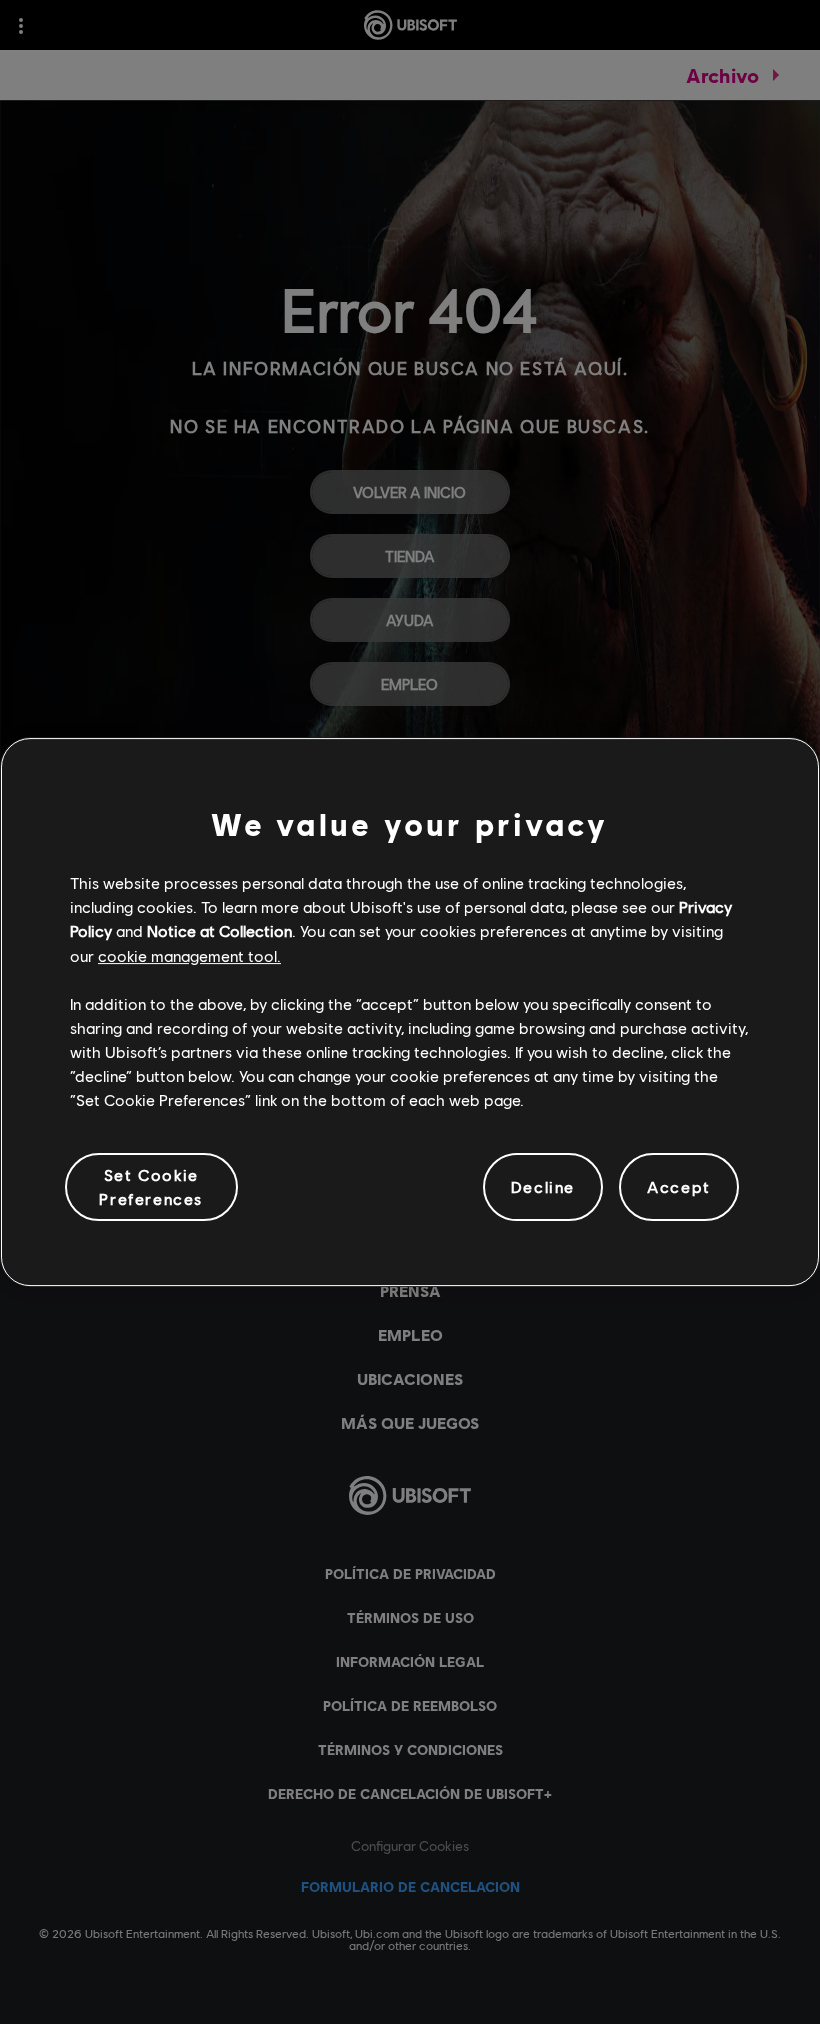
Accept (679, 1186)
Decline (543, 1186)
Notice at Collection (219, 930)
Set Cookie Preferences (151, 1186)
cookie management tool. (189, 955)
